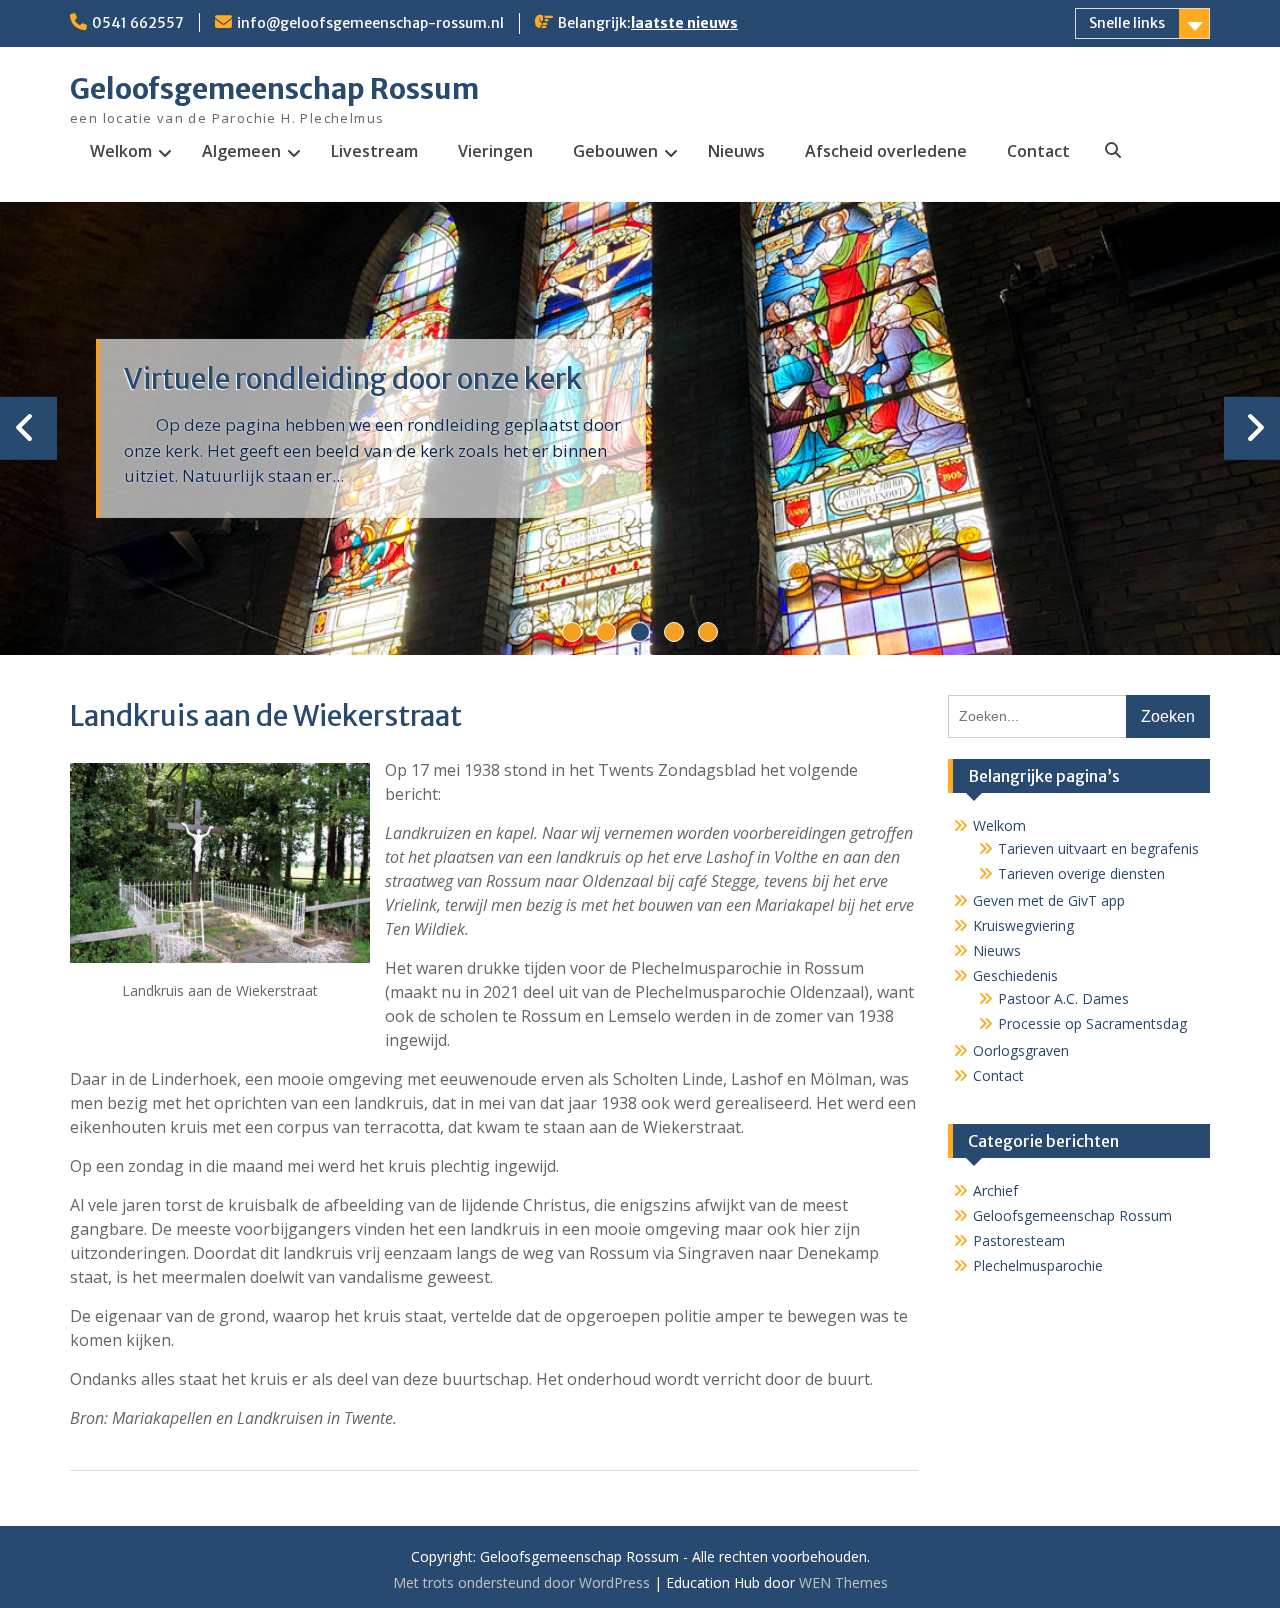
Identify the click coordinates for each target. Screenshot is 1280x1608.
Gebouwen (615, 151)
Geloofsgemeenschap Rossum (274, 89)
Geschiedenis (1015, 975)
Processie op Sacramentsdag (1092, 1023)
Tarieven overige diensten (1081, 873)
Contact (1038, 151)
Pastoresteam (1019, 1240)
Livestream (374, 151)
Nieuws (736, 151)
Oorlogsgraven (1021, 1050)
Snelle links (1127, 23)
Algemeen (241, 151)
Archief (995, 1190)
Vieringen (495, 151)
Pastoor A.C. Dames (1063, 998)
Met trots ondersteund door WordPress (521, 1582)
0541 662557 (138, 23)
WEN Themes (843, 1582)
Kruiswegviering (1023, 925)
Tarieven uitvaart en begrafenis (1098, 848)
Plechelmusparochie (1038, 1265)
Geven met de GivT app (1049, 900)
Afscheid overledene (886, 151)
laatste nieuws (684, 23)
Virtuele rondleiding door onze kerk (353, 379)
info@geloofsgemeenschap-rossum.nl (370, 23)
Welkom (121, 151)
